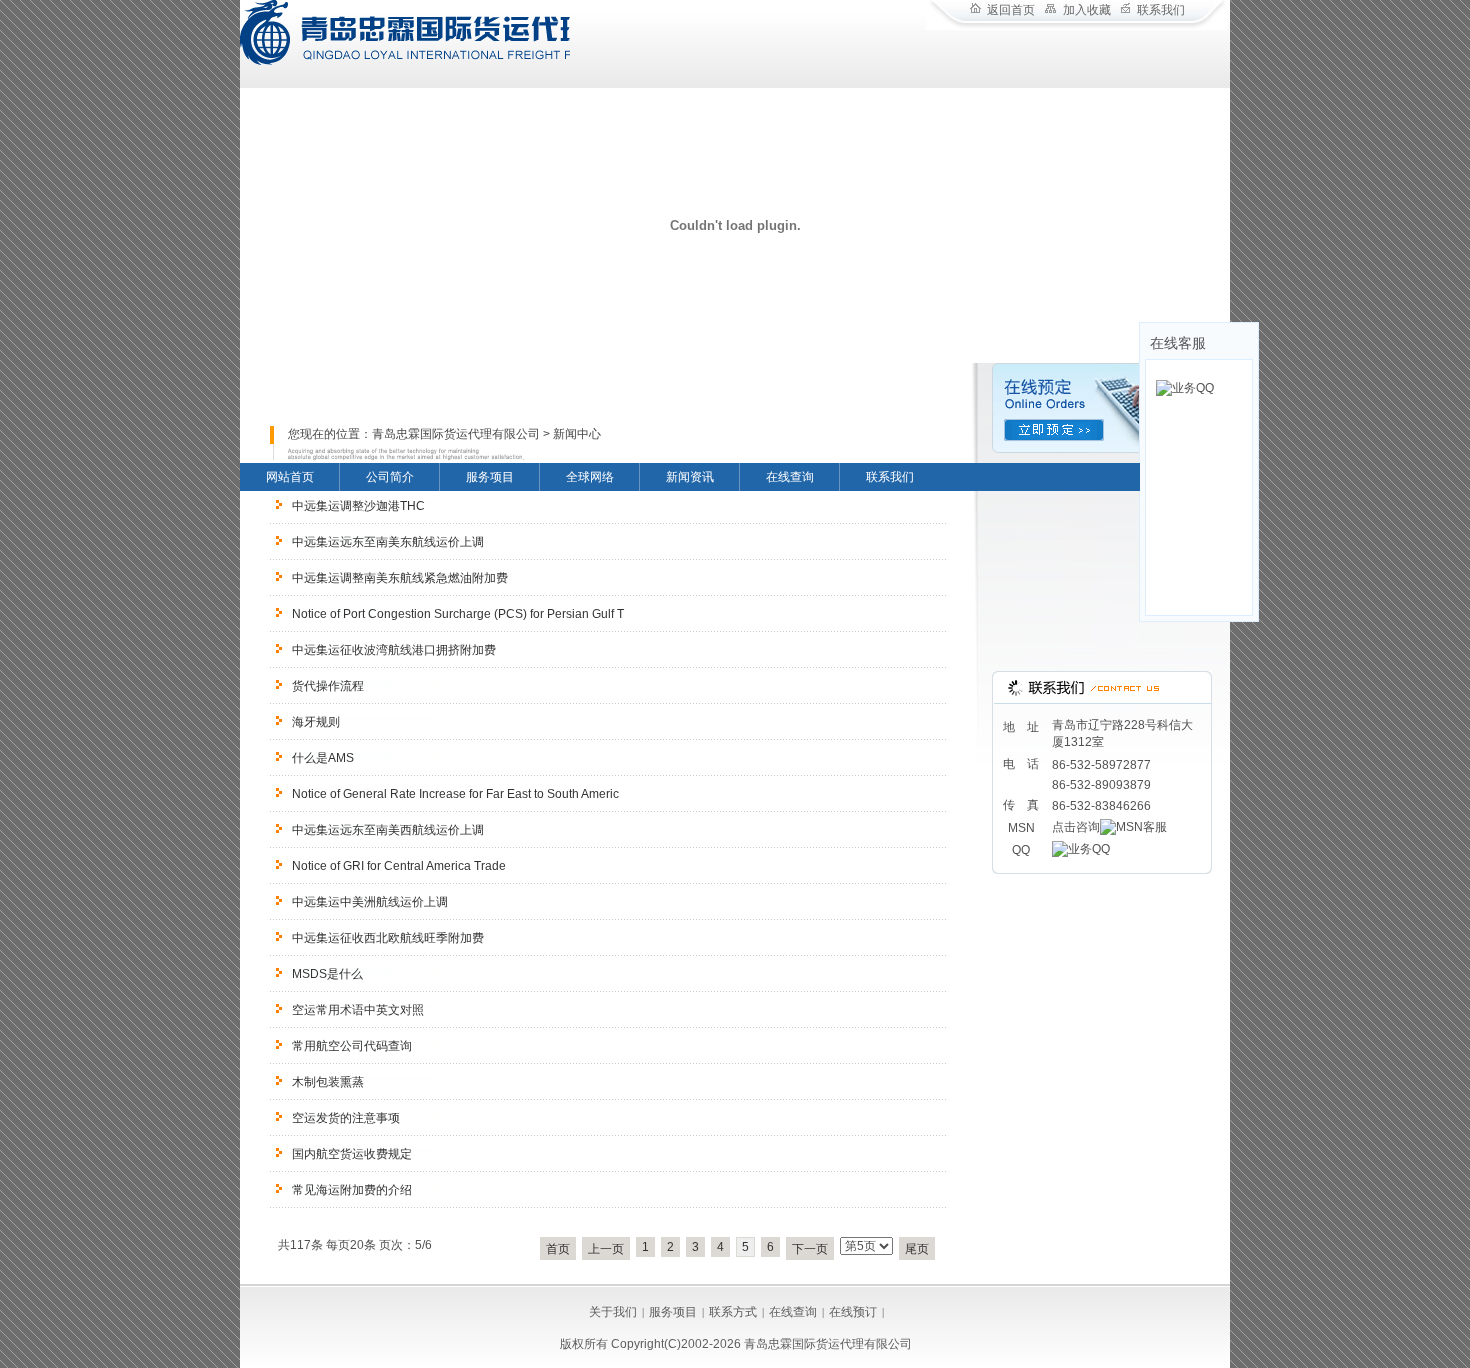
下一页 (810, 1249)
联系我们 (1161, 10)
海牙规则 (316, 722)
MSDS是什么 (327, 974)
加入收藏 (1087, 10)
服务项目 (490, 477)
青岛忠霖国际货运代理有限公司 (456, 434)
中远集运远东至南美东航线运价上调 (388, 542)
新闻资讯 (690, 477)
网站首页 (290, 477)
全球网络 (590, 477)
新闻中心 (577, 434)
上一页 (606, 1249)
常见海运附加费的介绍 (352, 1190)
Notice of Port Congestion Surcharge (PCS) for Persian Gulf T (458, 614)
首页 (558, 1249)
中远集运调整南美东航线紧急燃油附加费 (400, 578)
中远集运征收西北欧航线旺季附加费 (388, 938)
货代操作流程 (328, 686)
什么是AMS (323, 758)
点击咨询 (1076, 827)
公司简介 (390, 477)
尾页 (917, 1249)
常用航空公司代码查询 (352, 1046)
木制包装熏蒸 (328, 1082)
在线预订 (853, 1312)
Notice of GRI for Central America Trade (399, 866)
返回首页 (1011, 10)
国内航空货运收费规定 (352, 1154)
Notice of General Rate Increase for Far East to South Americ (455, 794)
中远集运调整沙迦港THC (358, 506)
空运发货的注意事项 (346, 1118)
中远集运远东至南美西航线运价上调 (388, 830)
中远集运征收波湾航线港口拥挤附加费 (394, 650)
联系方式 (733, 1312)
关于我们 (613, 1312)
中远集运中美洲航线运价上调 (370, 902)
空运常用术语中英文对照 (358, 1010)
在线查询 (790, 477)
